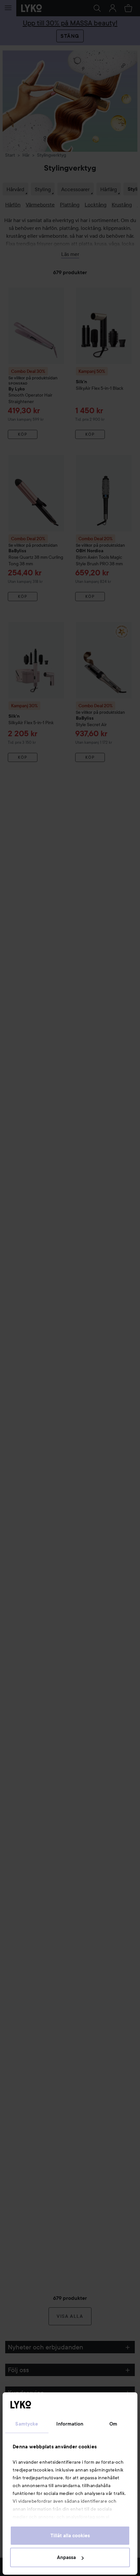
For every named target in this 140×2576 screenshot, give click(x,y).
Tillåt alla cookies (70, 2536)
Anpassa (66, 2557)
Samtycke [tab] (27, 2424)
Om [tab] (113, 2424)
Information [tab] (70, 2424)
